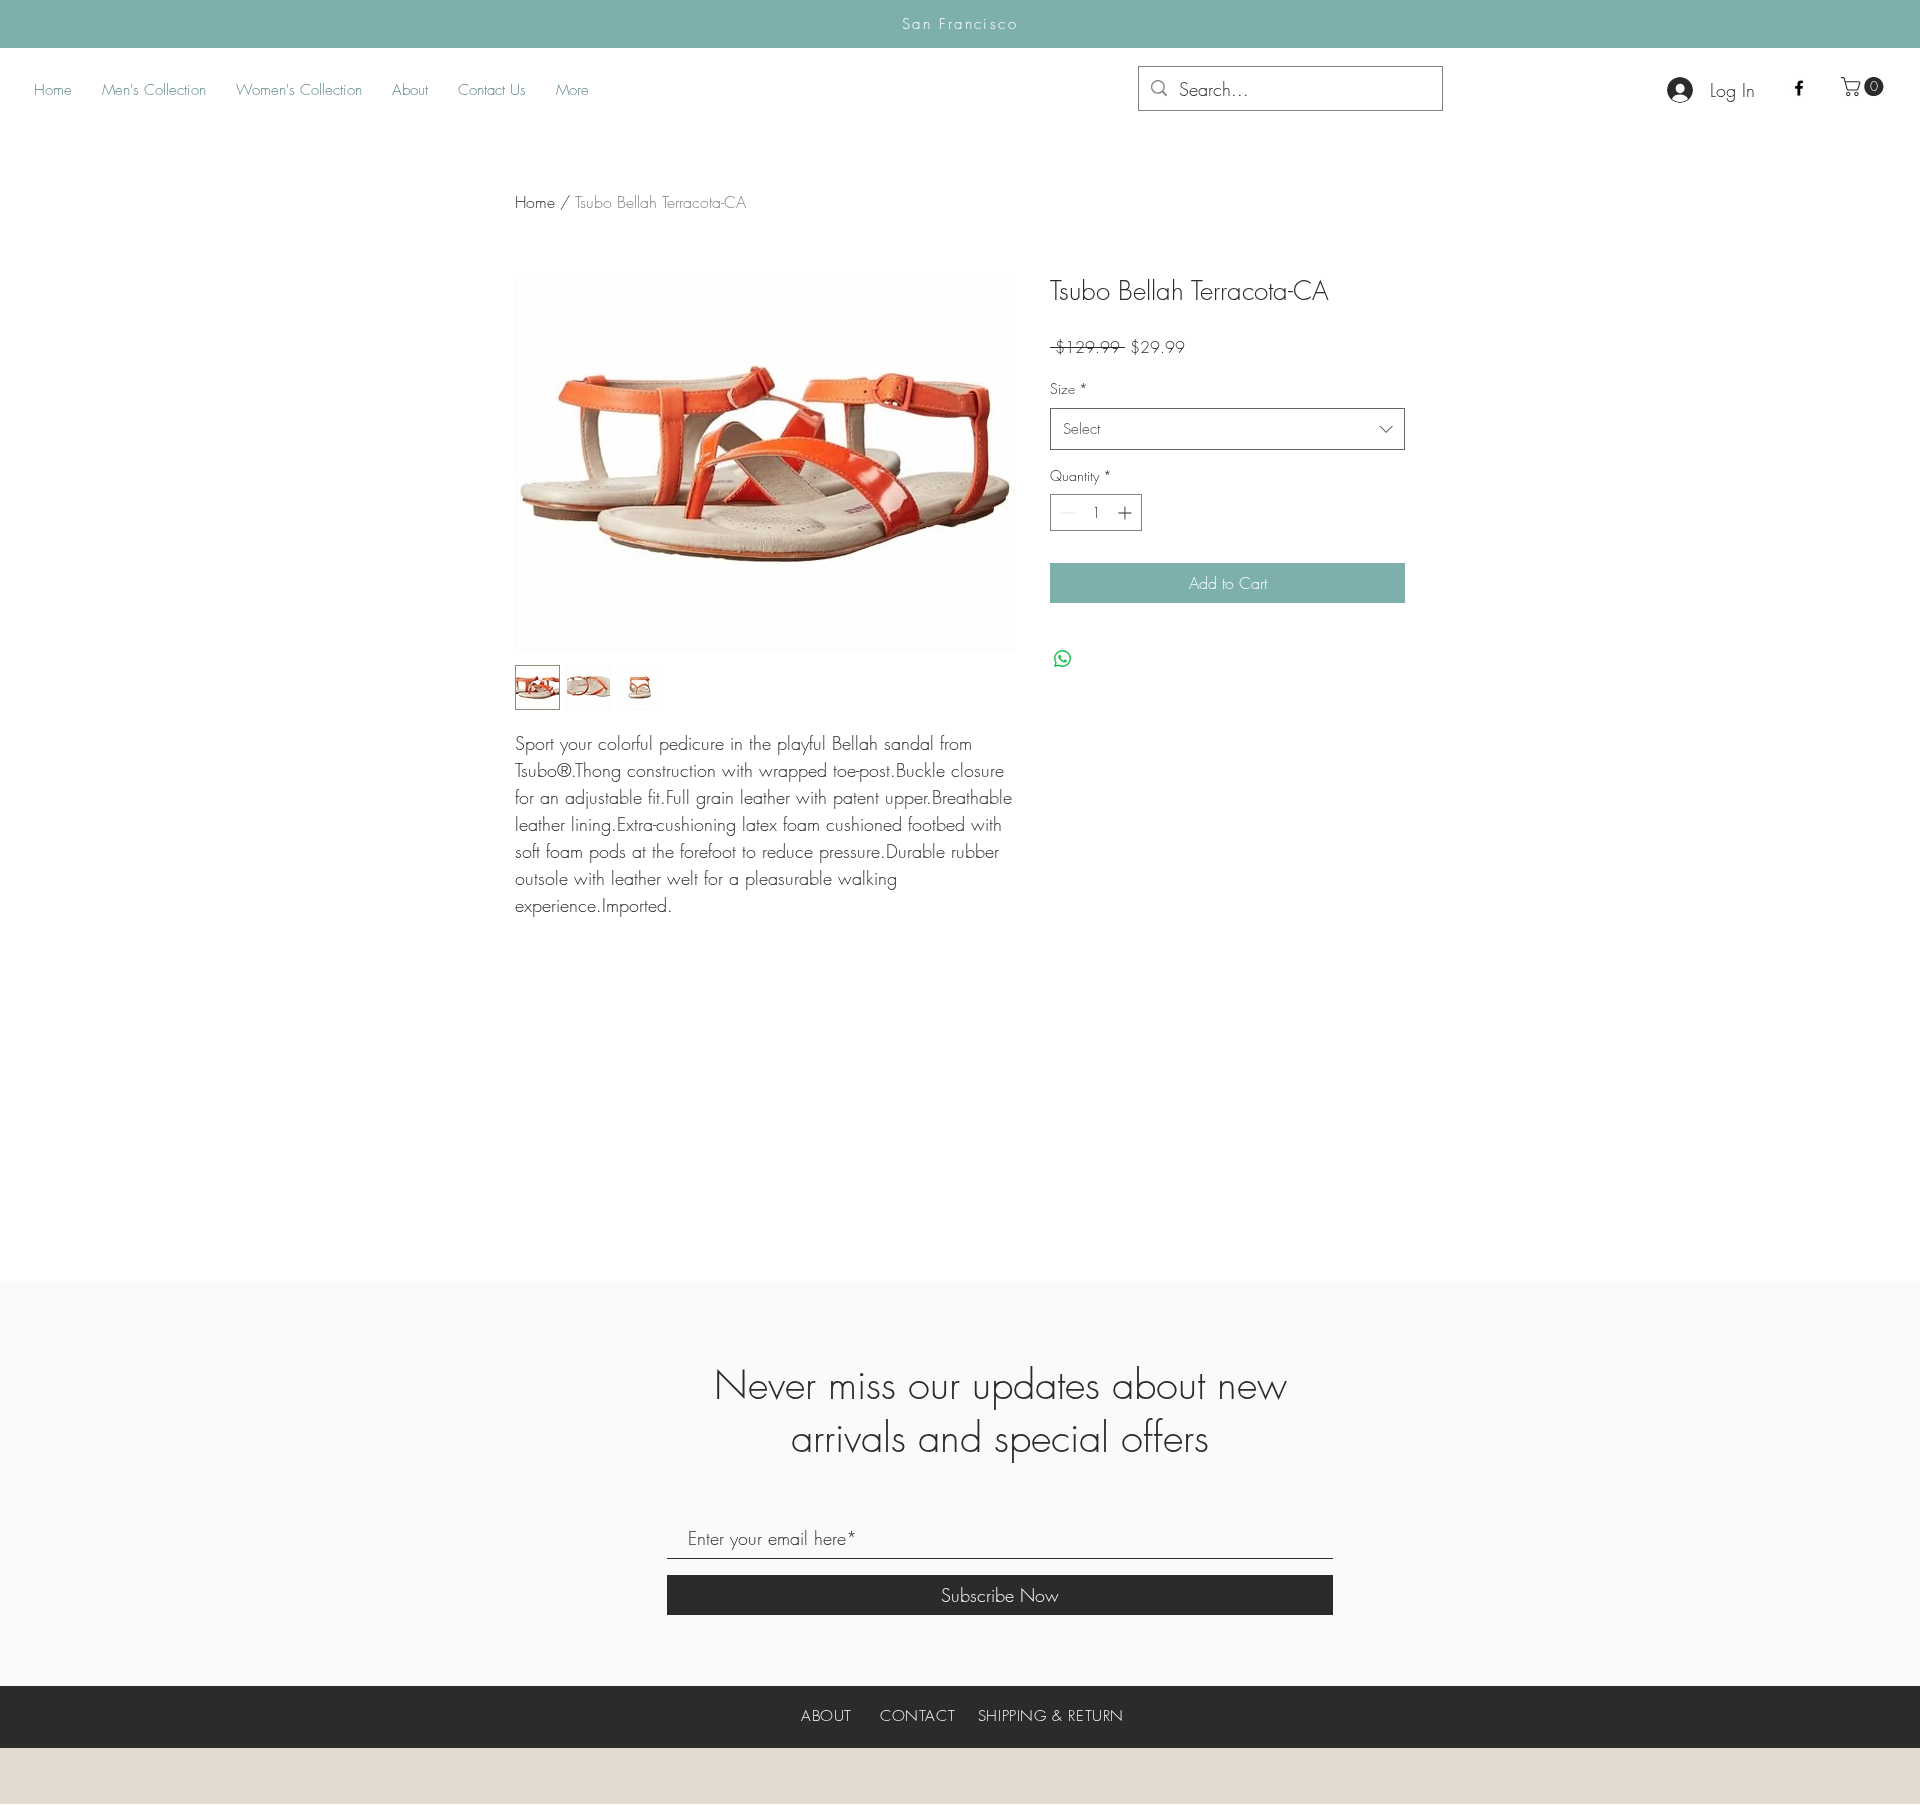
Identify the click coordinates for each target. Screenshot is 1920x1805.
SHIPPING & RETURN (1051, 1716)
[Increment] (1126, 512)
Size (1069, 388)
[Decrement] (1065, 512)
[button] (1864, 86)
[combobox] (1227, 429)
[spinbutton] (1096, 512)
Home (535, 202)
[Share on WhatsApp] (1063, 659)
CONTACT (917, 1716)
